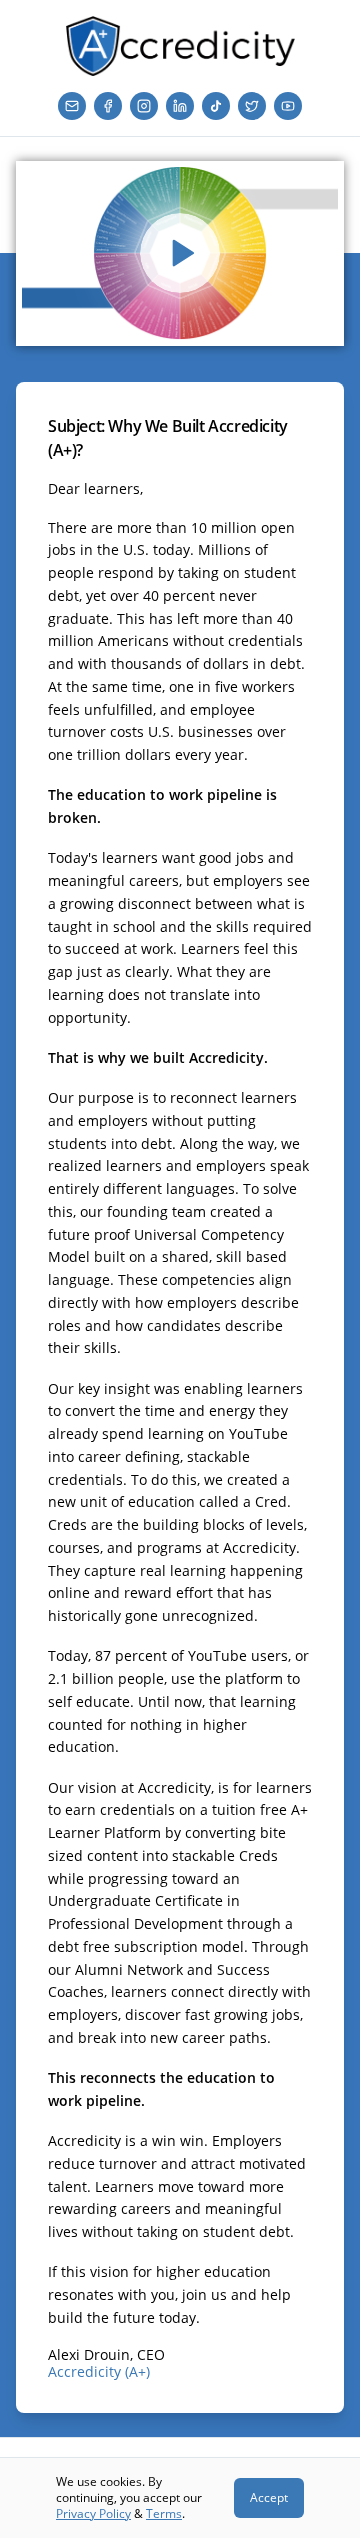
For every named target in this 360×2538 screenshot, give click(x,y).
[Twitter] (252, 106)
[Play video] (180, 253)
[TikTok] (216, 106)
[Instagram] (144, 106)
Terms (164, 2513)
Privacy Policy (93, 2513)
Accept (269, 2497)
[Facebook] (108, 106)
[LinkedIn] (180, 106)
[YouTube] (288, 106)
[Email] (72, 106)
